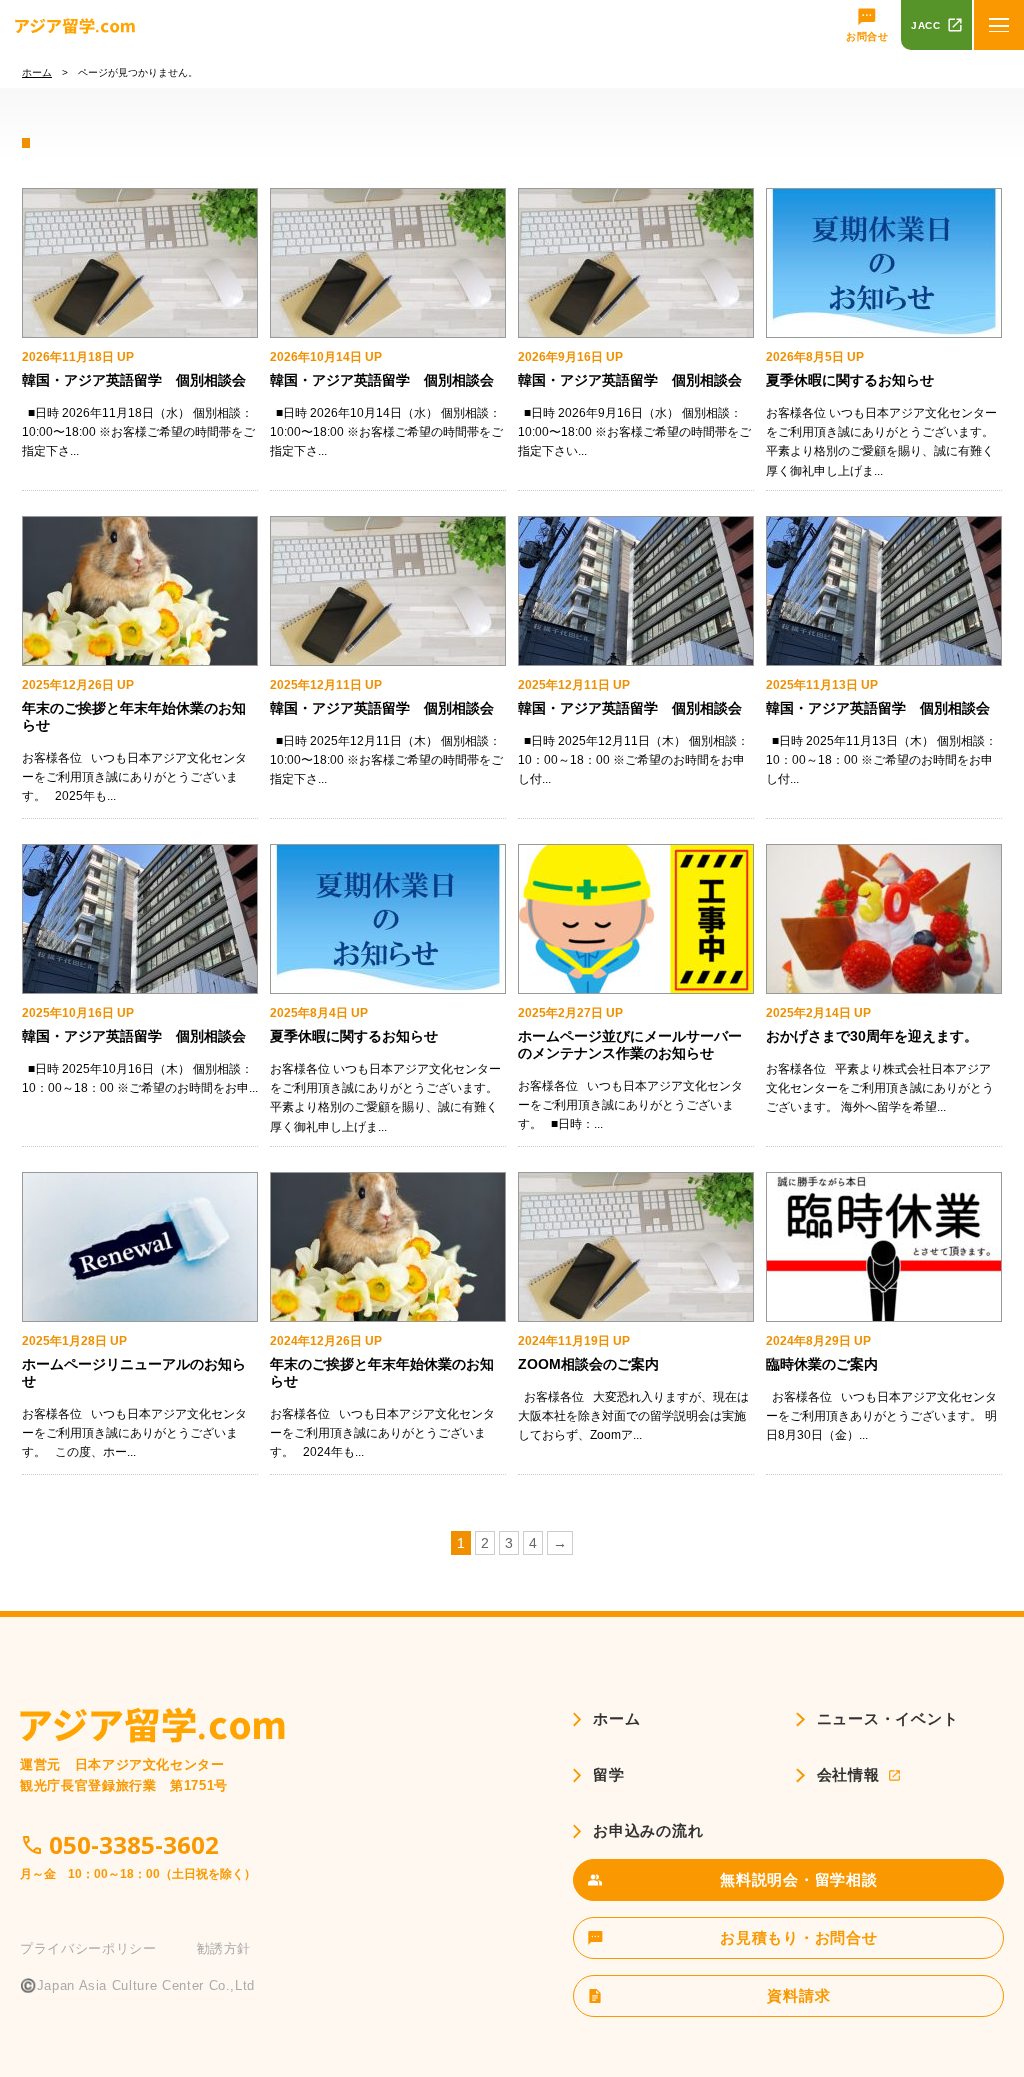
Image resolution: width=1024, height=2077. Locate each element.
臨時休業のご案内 (822, 1364)
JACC (925, 25)
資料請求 (798, 1995)
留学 (609, 1774)
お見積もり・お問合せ (799, 1937)
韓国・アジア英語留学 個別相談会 (134, 380)
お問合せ (867, 36)
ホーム (37, 72)
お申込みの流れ (648, 1830)
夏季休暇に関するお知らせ (850, 380)
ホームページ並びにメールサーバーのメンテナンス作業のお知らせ (630, 1044)
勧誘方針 (224, 1948)
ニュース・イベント (887, 1718)
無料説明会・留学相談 (799, 1879)
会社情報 (848, 1774)
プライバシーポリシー (88, 1948)
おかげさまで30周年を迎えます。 (872, 1036)
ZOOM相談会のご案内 (588, 1364)
